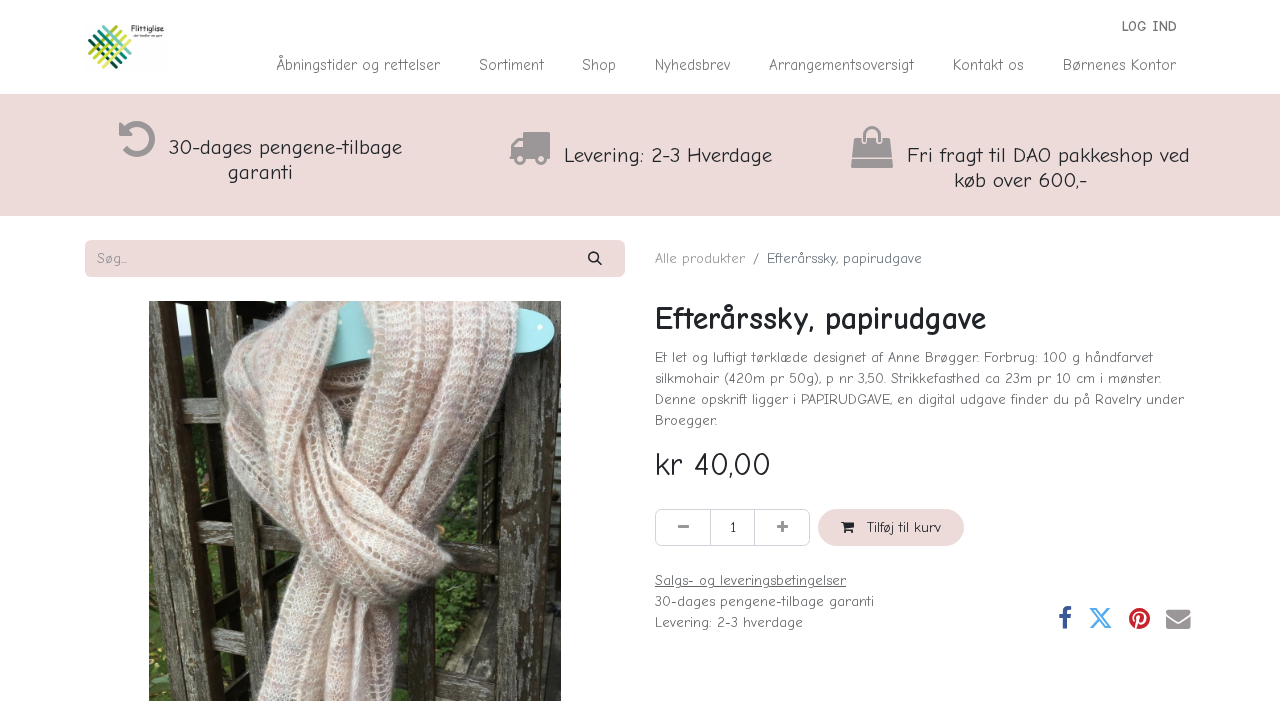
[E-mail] (1178, 619)
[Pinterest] (1139, 619)
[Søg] (595, 258)
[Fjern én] (683, 527)
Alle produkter (700, 258)
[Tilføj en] (782, 527)
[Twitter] (1100, 619)
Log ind (1149, 26)
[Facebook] (1065, 619)
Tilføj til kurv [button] (901, 527)
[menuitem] (358, 65)
